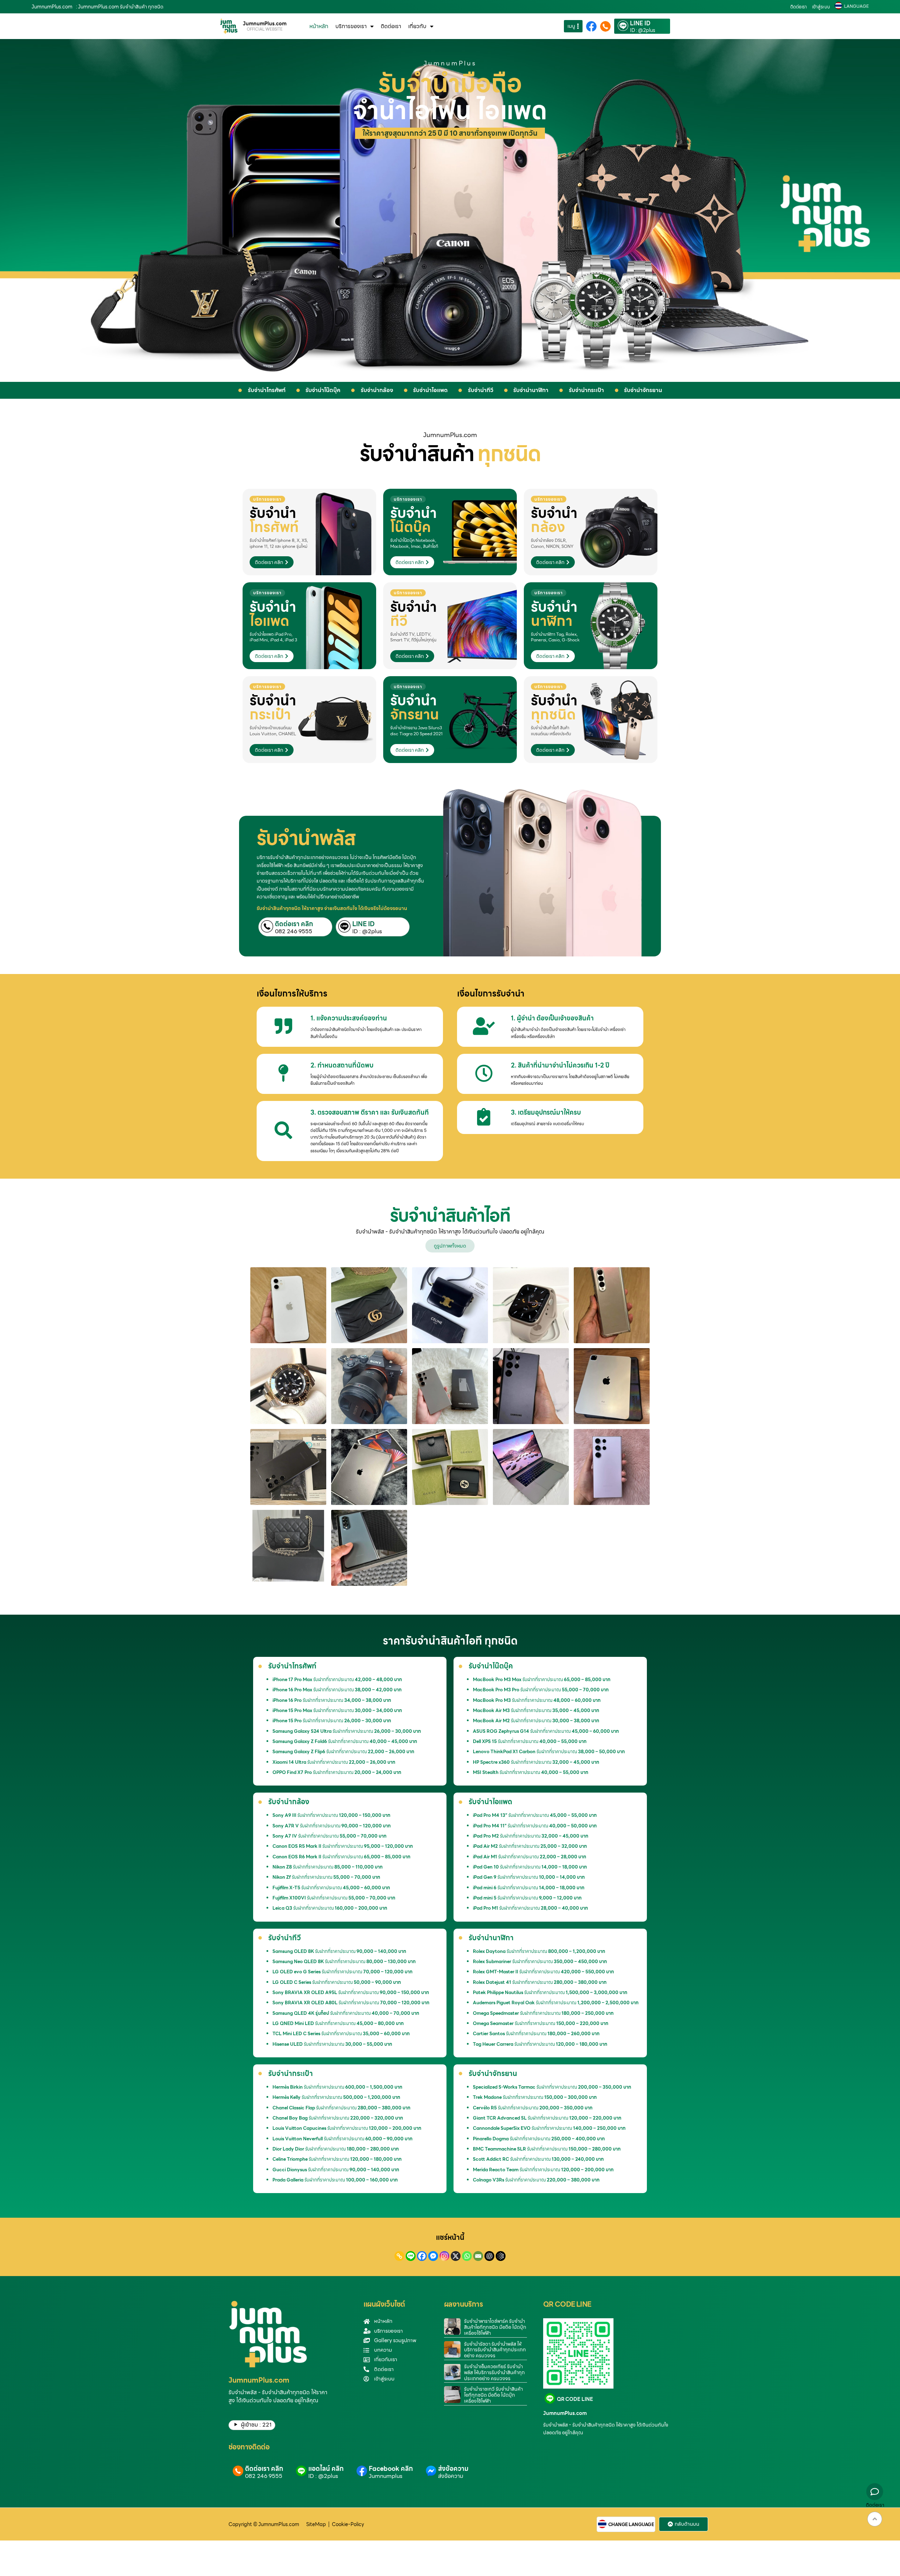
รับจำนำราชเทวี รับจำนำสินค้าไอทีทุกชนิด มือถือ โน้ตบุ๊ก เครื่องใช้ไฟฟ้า (493, 2395)
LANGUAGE (856, 6)
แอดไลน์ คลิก (326, 2469)
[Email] (478, 2256)
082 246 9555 (294, 931)
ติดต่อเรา (799, 7)
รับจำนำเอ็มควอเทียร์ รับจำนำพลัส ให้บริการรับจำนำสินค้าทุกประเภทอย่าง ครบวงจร (494, 2372)
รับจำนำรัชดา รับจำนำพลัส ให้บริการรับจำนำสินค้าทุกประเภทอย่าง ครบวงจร (495, 2350)
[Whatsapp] (467, 2256)
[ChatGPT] (489, 2256)
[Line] (411, 2256)
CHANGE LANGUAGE (631, 2525)
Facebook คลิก (391, 2469)
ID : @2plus (643, 30)
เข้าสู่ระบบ (821, 7)
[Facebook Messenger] (433, 2256)
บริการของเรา (351, 26)
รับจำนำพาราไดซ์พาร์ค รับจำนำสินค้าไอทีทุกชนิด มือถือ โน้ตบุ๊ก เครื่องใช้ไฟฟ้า (495, 2327)
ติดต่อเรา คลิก (294, 924)
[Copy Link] (399, 2256)
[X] (456, 2256)
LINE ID (640, 24)
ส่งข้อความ (453, 2469)
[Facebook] (422, 2256)
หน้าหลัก (319, 26)
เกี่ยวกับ (417, 26)
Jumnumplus (386, 2476)
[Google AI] (501, 2256)
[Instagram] (444, 2256)
